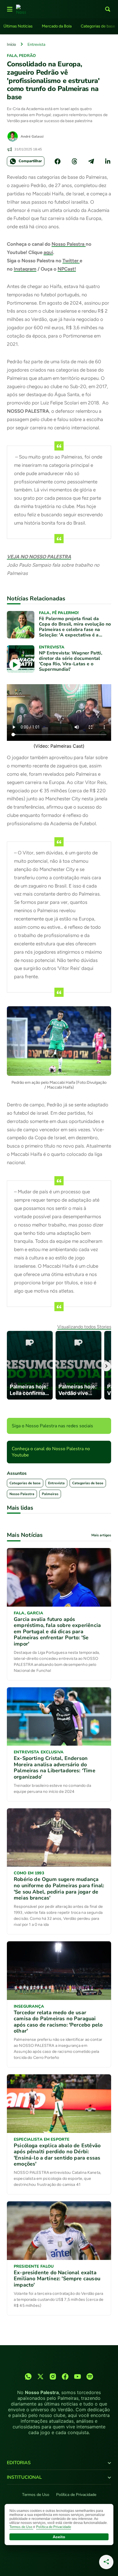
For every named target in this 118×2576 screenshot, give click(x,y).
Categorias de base (98, 26)
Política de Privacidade (76, 2495)
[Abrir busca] (108, 9)
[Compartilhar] (106, 2562)
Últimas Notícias (18, 26)
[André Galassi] (13, 136)
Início (11, 44)
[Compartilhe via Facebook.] (58, 161)
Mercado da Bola (57, 26)
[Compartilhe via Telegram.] (91, 161)
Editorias (19, 2463)
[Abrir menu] (10, 9)
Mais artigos (101, 1535)
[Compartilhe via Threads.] (74, 161)
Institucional (24, 2477)
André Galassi (32, 136)
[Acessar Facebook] (65, 2376)
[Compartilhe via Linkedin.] (108, 161)
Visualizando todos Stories (84, 1327)
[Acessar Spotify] (90, 2376)
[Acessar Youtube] (77, 2376)
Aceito (59, 2537)
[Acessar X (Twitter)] (41, 2376)
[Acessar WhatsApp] (28, 2376)
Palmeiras (50, 1494)
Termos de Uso (36, 2495)
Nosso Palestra (69, 244)
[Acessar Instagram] (53, 2376)
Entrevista (36, 44)
